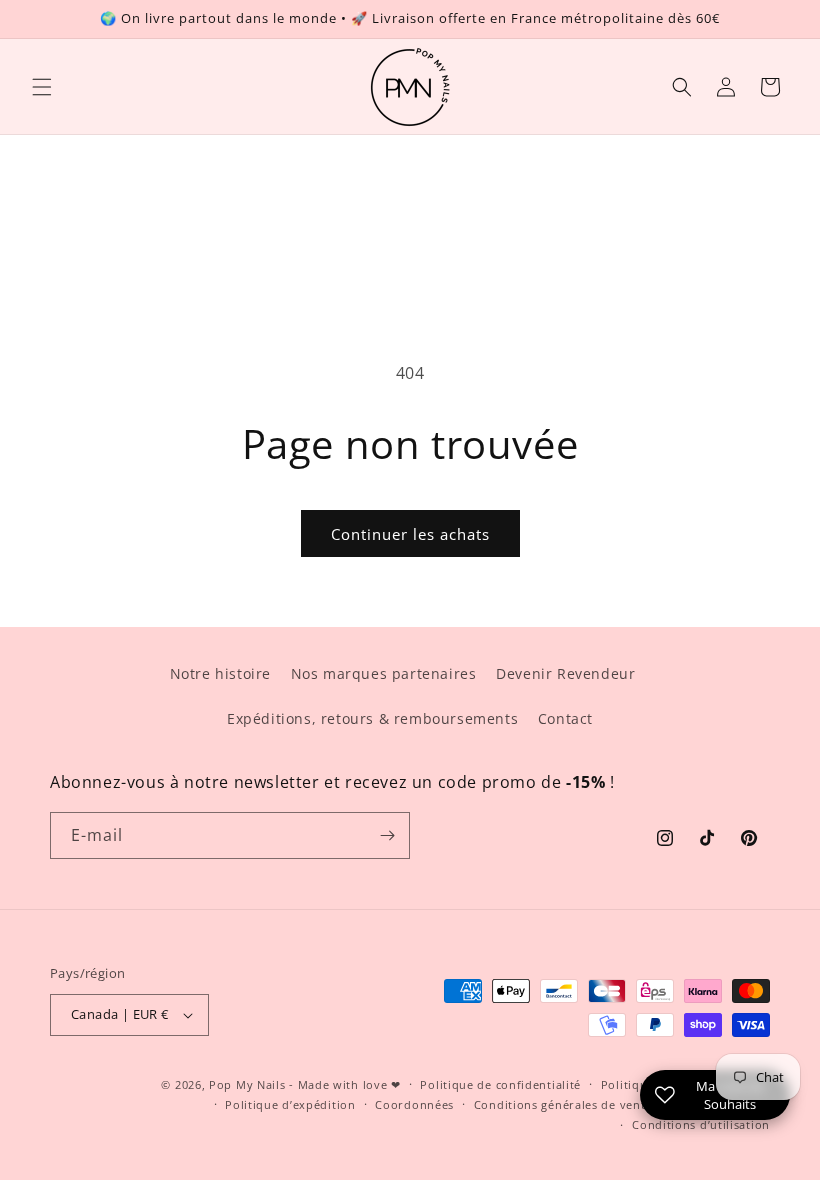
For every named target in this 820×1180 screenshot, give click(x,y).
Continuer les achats (410, 534)
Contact (565, 718)
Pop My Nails (247, 1084)
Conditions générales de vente (563, 1104)
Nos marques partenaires (384, 673)
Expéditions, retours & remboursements (372, 718)
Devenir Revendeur (565, 673)
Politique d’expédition (290, 1104)
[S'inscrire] (387, 835)
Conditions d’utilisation (701, 1124)
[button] (42, 87)
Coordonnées (414, 1104)
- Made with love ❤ (345, 1084)
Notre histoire (220, 673)
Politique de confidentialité (500, 1084)
